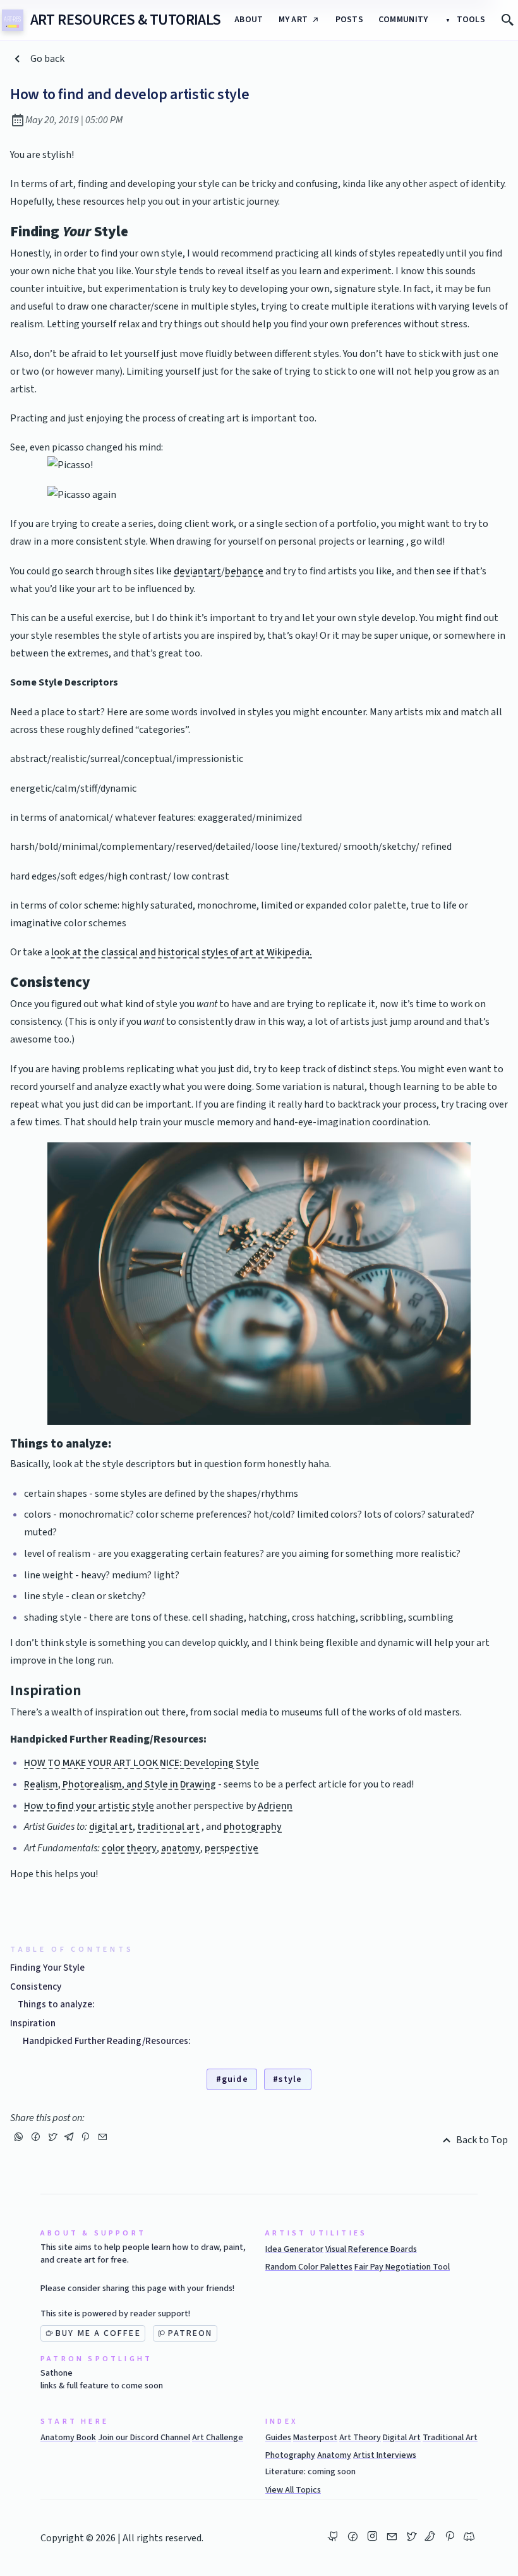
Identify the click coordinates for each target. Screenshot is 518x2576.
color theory (129, 1848)
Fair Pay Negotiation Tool (402, 2267)
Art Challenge (218, 2438)
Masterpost (315, 2438)
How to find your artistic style (89, 1806)
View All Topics (293, 2490)
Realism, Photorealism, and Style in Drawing (120, 1784)
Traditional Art (450, 2438)
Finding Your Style (47, 1968)
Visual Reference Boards (371, 2249)
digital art (111, 1827)
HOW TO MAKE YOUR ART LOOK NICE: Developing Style (142, 1763)
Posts (349, 20)
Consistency (36, 1986)
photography (253, 1827)
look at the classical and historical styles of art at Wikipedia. (182, 952)
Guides (278, 2438)
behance (244, 571)
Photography (290, 2455)
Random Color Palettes (309, 2267)
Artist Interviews (385, 2455)
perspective (232, 1848)
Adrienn (275, 1806)
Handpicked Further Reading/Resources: (107, 2041)
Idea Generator (294, 2249)
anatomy (181, 1848)
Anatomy (334, 2455)
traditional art (168, 1827)
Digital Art (402, 2438)
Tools (470, 20)
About (249, 20)
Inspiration (33, 2023)
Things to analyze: (56, 2004)
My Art (293, 20)
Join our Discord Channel (144, 2438)
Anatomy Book (68, 2438)
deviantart (197, 571)
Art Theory (360, 2438)
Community (403, 20)
